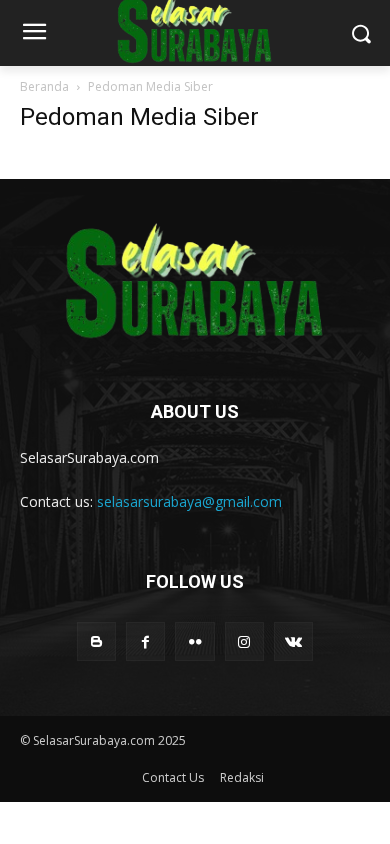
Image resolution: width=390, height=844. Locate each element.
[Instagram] (244, 641)
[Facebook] (145, 641)
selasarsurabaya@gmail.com (189, 501)
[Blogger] (96, 641)
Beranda (44, 86)
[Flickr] (194, 641)
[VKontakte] (293, 641)
